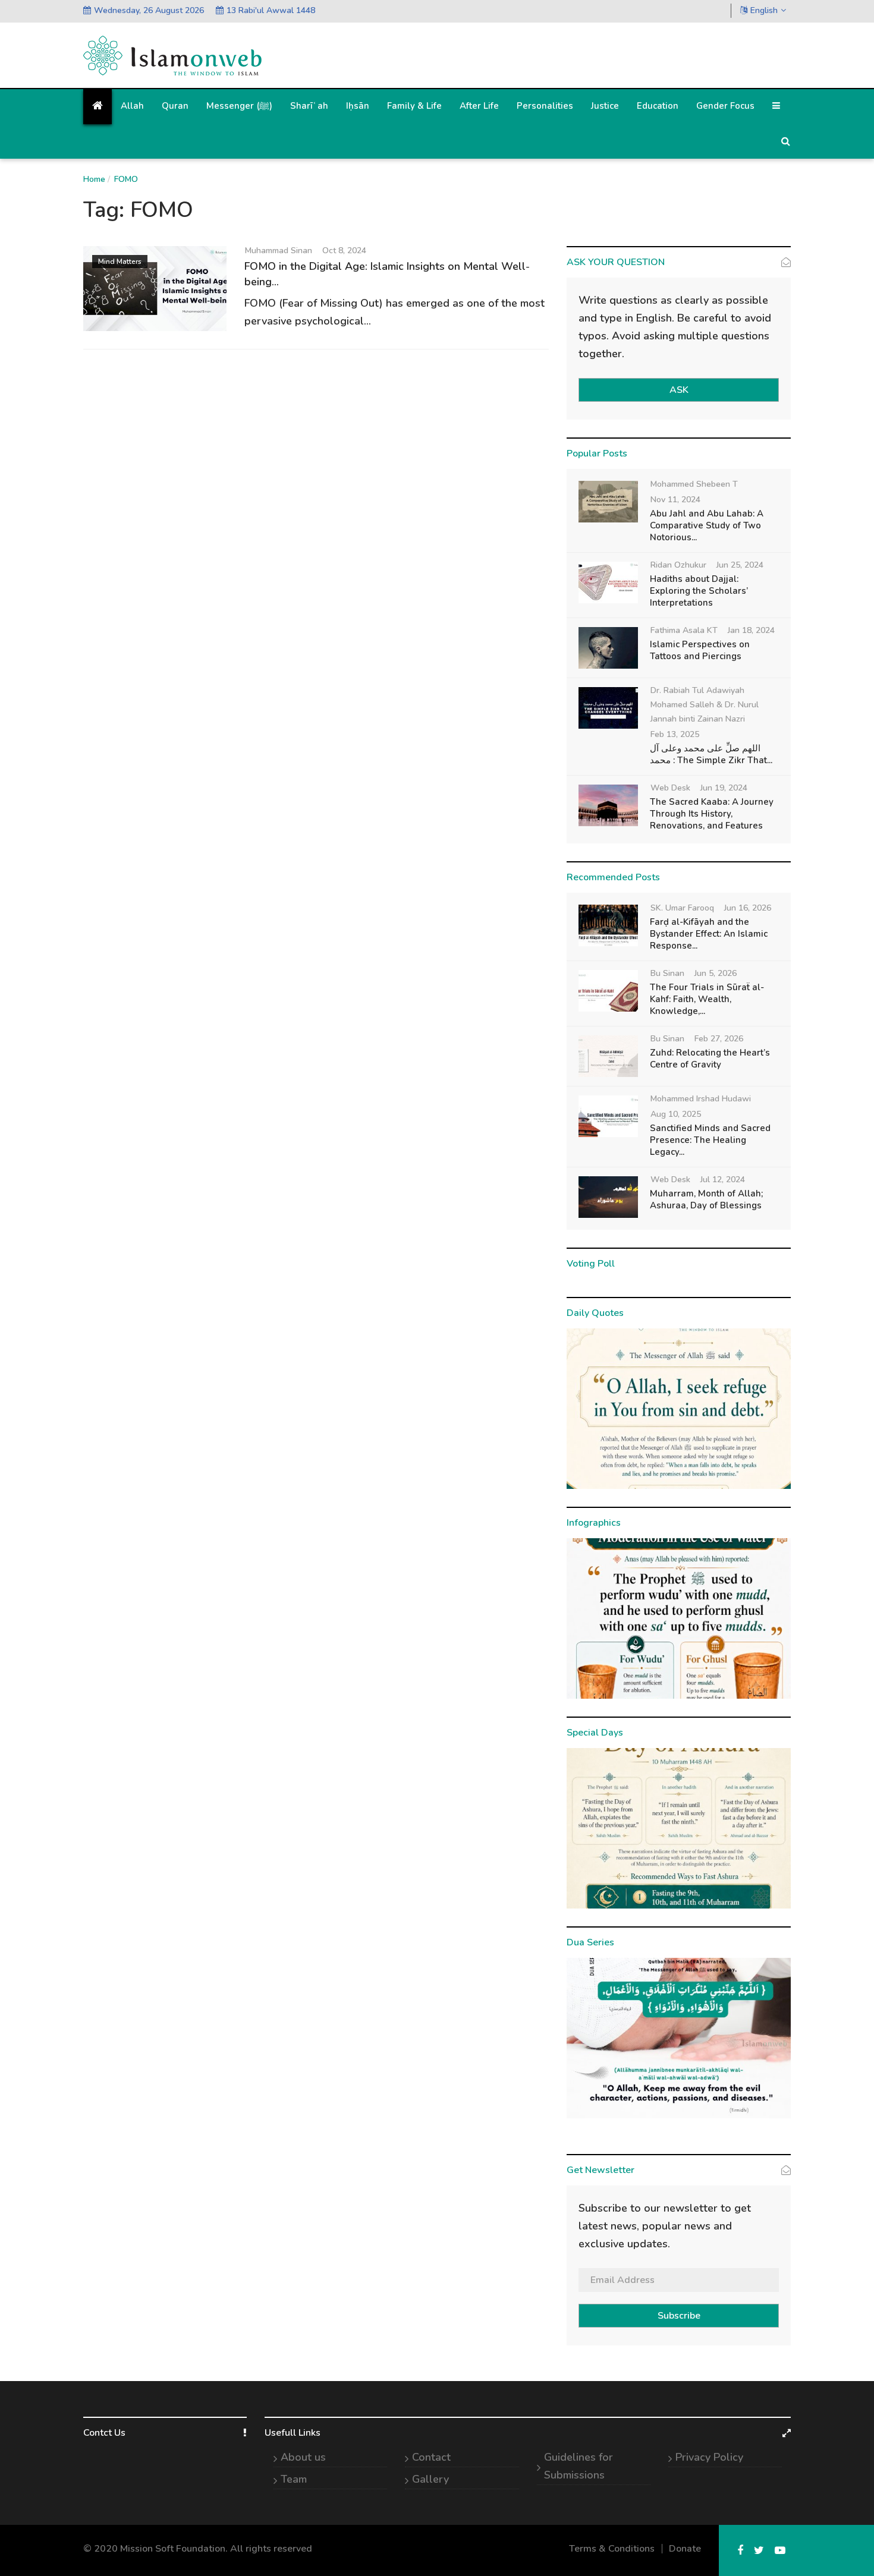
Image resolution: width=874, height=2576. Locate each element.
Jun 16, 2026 (748, 908)
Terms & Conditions (612, 2549)
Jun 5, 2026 (716, 973)
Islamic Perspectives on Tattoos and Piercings (700, 650)
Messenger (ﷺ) (239, 106)
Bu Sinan (667, 973)
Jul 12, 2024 (723, 1180)
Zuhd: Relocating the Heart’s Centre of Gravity (710, 1059)
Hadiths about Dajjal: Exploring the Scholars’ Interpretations (699, 591)
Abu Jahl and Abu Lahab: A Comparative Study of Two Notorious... (707, 525)
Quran (175, 106)
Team (294, 2479)
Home (94, 179)
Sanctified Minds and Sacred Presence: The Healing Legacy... (710, 1140)
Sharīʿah (309, 106)
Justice (605, 106)
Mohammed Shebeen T (694, 484)
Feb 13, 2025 (675, 734)
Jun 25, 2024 (740, 565)
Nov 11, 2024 (675, 500)
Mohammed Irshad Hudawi (701, 1099)
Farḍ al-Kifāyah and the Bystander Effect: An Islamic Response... (709, 934)
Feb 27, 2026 (719, 1039)
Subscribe (679, 2316)
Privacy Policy (709, 2457)
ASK (679, 390)
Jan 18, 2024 (751, 630)
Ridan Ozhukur (678, 565)
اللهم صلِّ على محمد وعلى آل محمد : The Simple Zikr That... (711, 754)
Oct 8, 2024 (344, 251)
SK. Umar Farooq (682, 908)
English (764, 10)
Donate (685, 2549)
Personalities (545, 106)
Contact (431, 2457)
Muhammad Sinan (279, 251)
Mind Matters (120, 262)
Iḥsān (358, 106)
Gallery (430, 2479)
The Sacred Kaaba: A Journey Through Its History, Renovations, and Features (712, 814)
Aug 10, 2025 (676, 1114)
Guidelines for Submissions (579, 2466)
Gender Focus (725, 106)
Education (658, 106)
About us (303, 2457)
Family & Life (414, 106)
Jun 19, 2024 (724, 788)
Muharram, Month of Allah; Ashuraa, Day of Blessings (706, 1199)
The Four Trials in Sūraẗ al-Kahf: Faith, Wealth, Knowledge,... (707, 999)
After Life (479, 106)
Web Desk (670, 788)
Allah (132, 106)
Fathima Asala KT (684, 630)
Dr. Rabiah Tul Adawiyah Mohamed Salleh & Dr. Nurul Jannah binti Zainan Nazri (705, 705)
